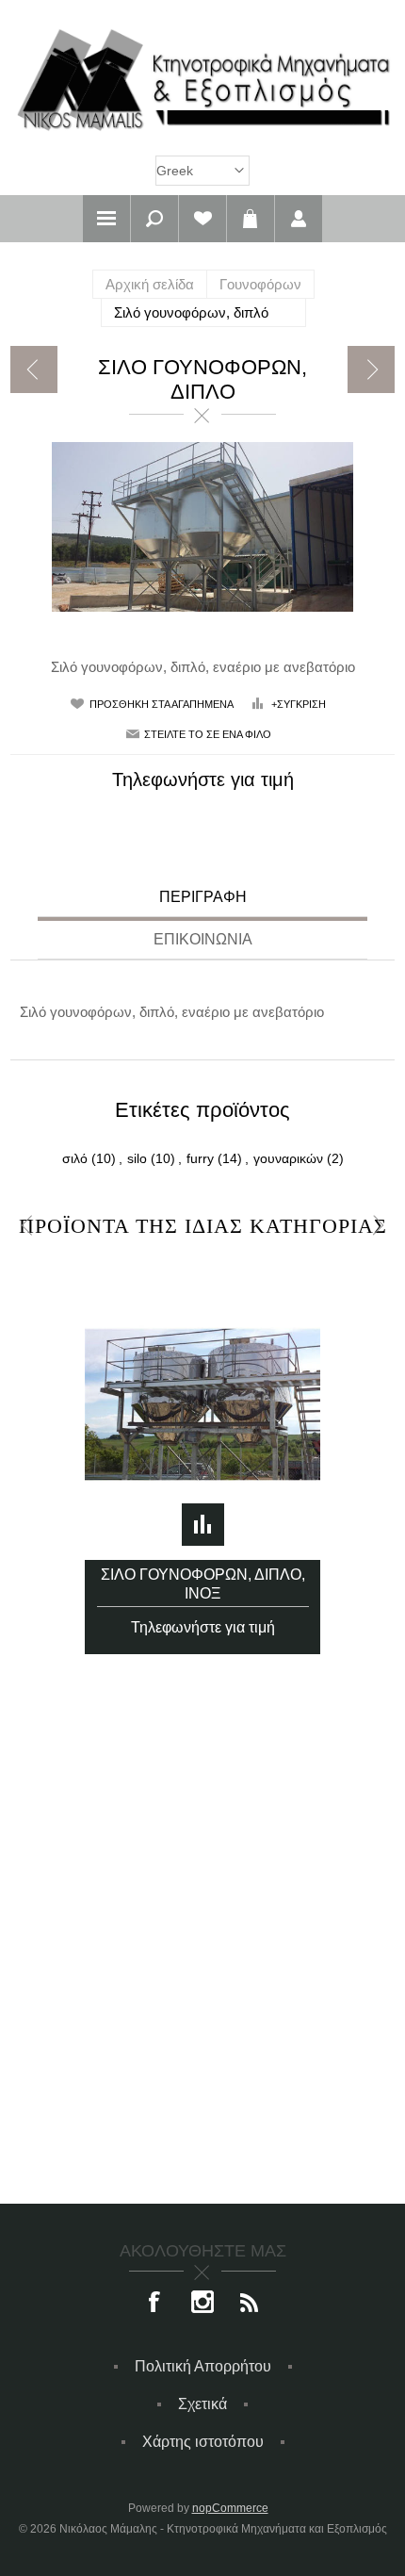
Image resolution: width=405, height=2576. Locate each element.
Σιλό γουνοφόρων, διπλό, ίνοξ (203, 1584)
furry (200, 1158)
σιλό (75, 1158)
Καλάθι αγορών (251, 219)
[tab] (202, 900)
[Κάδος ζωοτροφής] (34, 369)
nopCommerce (230, 2508)
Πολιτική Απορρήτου (203, 2366)
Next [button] (378, 1226)
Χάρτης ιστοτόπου (203, 2442)
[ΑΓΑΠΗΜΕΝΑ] (202, 219)
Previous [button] (27, 1226)
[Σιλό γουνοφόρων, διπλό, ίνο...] (371, 369)
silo (137, 1158)
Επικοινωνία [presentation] (203, 939)
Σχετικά (202, 2404)
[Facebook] (155, 2304)
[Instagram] (202, 2304)
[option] (203, 1452)
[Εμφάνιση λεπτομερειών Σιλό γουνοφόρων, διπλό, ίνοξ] (202, 1404)
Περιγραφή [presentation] (203, 897)
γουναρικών (288, 1158)
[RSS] (250, 2304)
